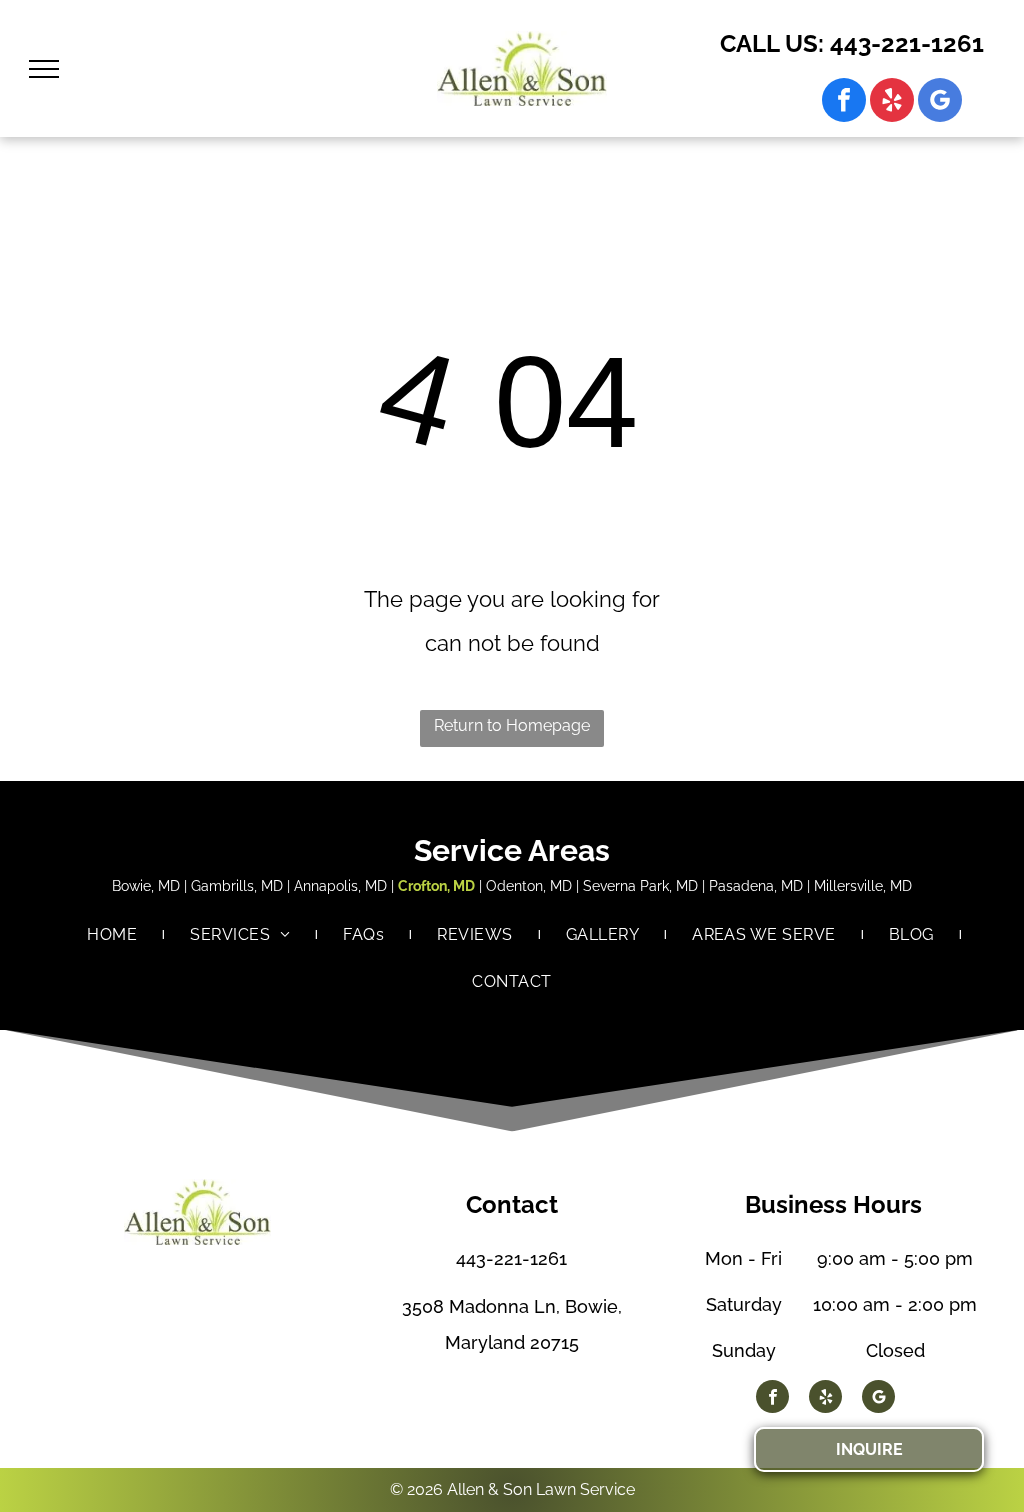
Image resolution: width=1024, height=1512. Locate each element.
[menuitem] (113, 935)
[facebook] (844, 102)
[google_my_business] (940, 102)
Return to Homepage (512, 725)
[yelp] (892, 102)
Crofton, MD (436, 886)
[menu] (44, 69)
